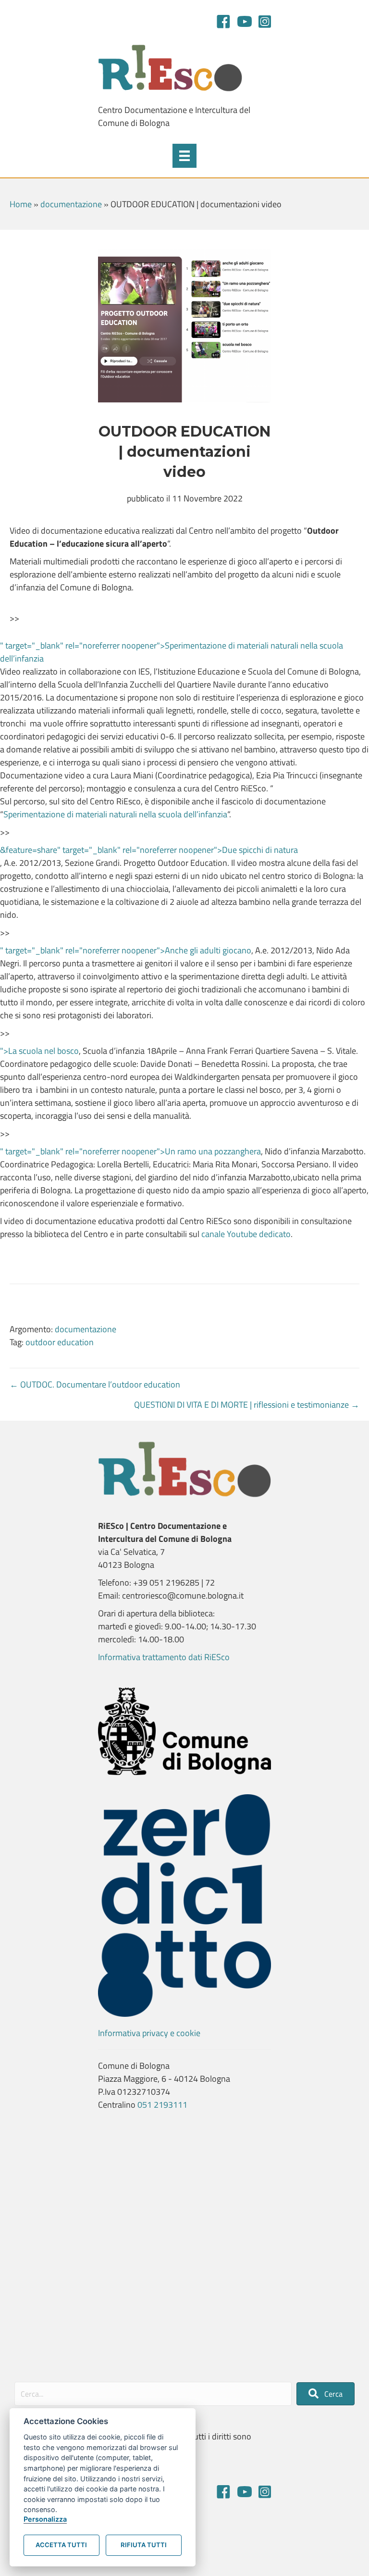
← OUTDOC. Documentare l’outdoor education (95, 1384)
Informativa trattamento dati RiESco (164, 1657)
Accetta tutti (61, 2545)
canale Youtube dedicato (246, 1234)
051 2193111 (162, 2105)
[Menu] (184, 156)
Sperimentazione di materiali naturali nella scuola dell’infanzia (115, 814)
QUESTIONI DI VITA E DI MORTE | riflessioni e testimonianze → (247, 1405)
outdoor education (60, 1342)
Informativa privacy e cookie (149, 2033)
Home (21, 204)
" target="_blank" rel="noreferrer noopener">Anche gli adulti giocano (126, 950)
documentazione (71, 204)
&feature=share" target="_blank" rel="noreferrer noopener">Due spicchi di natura (149, 850)
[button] (326, 2394)
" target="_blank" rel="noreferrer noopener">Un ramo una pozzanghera (130, 1151)
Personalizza (45, 2519)
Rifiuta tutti (144, 2545)
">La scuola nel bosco (39, 1051)
